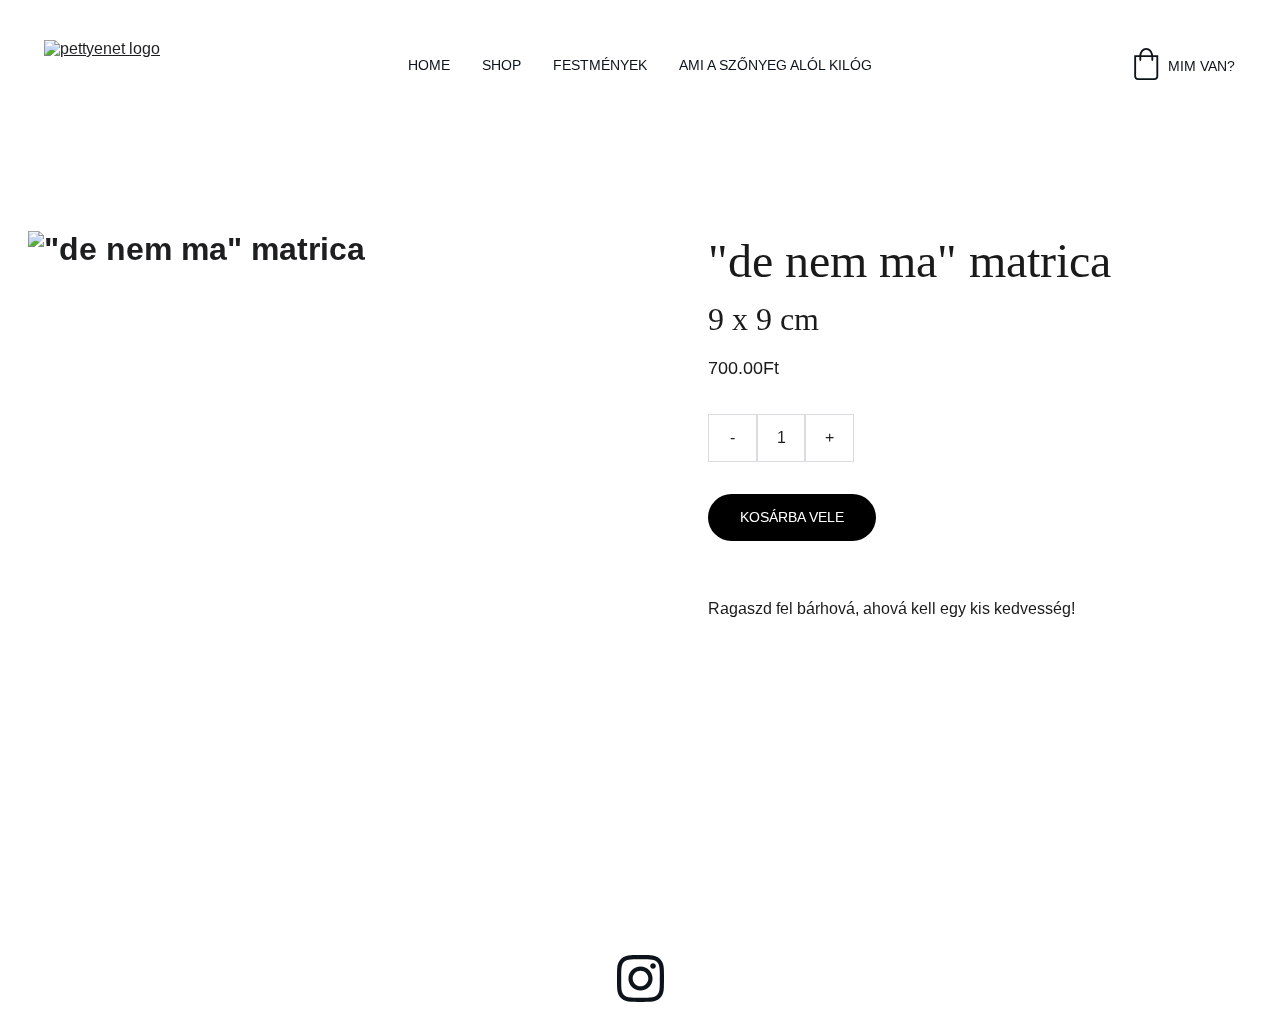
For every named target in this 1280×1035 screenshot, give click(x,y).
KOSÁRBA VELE (792, 517)
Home (429, 65)
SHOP (501, 65)
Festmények (600, 65)
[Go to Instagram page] (640, 978)
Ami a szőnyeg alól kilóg (775, 65)
